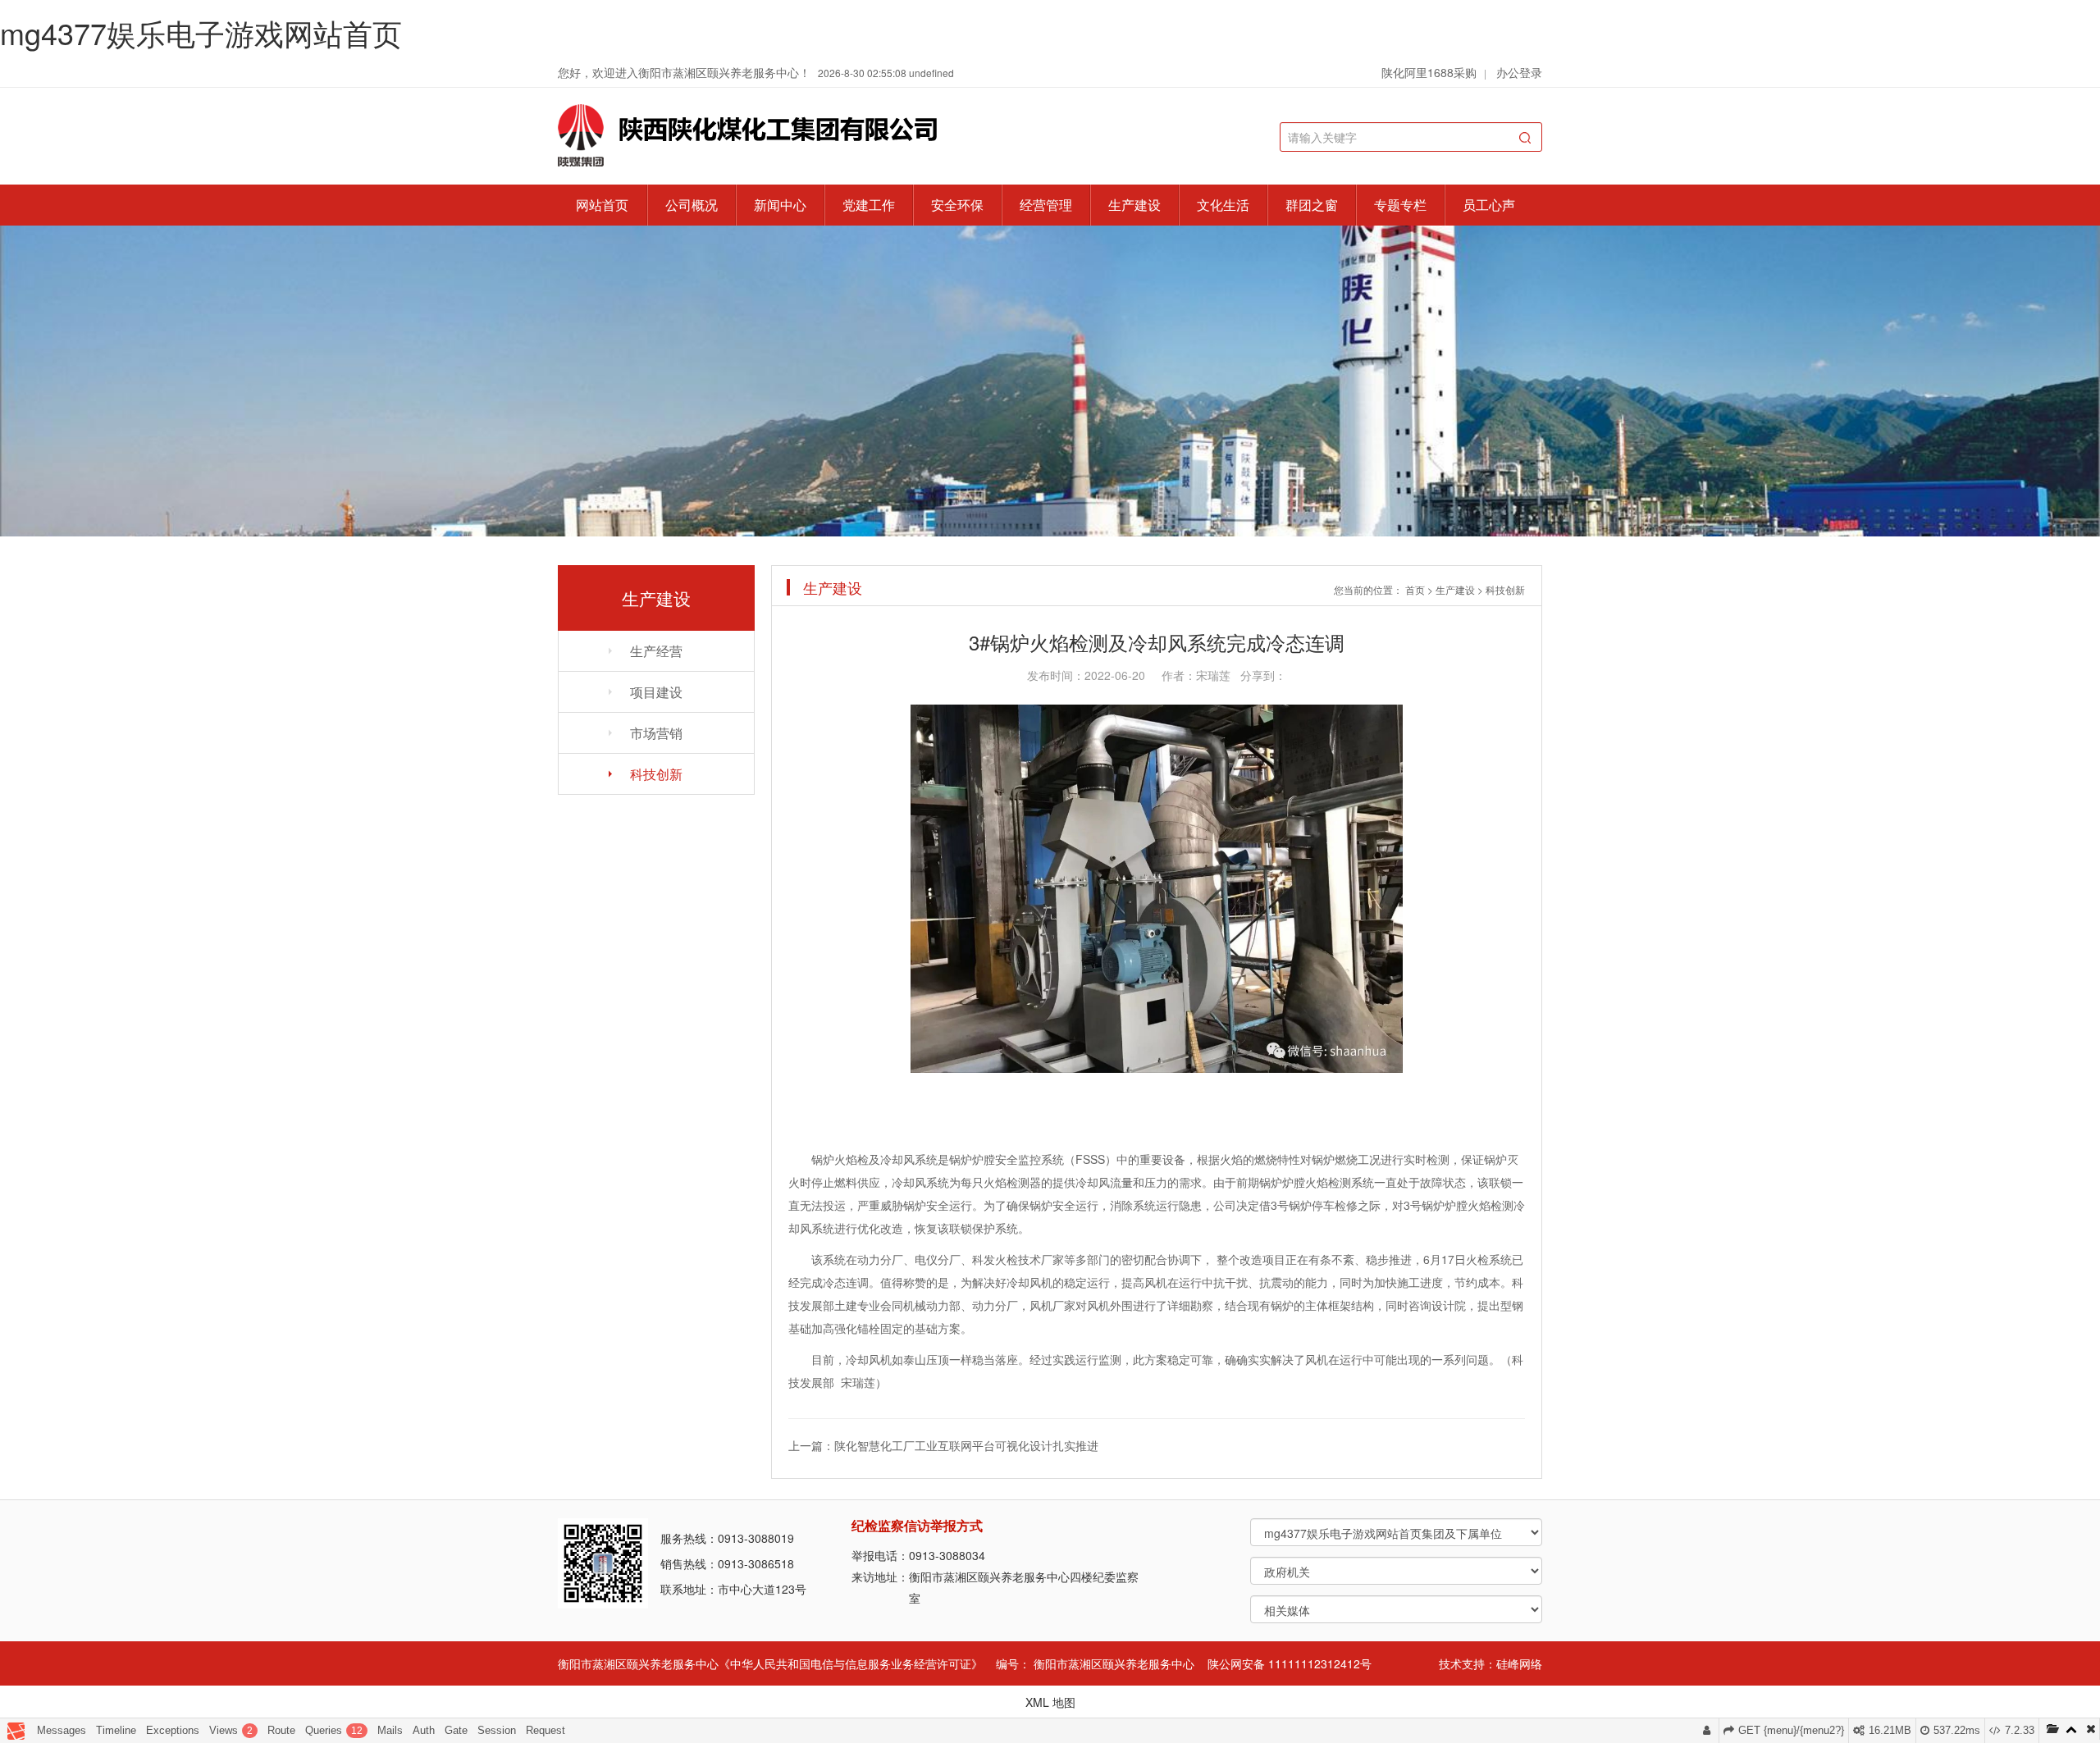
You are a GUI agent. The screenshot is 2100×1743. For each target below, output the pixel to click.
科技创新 (656, 774)
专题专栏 (1400, 205)
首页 (1415, 589)
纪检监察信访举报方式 (917, 1525)
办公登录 (1519, 72)
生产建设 (1134, 205)
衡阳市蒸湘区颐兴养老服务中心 (1114, 1663)
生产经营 (656, 651)
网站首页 (602, 205)
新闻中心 (780, 205)
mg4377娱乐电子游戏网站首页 (201, 32)
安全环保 (957, 205)
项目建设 (656, 692)
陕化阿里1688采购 (1429, 72)
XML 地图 (1050, 1702)
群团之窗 (1312, 205)
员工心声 (1489, 205)
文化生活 (1223, 205)
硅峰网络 (1519, 1663)
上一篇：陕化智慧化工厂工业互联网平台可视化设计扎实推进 (943, 1445)
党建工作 (869, 205)
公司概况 (692, 205)
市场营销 (656, 733)
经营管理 (1046, 205)
